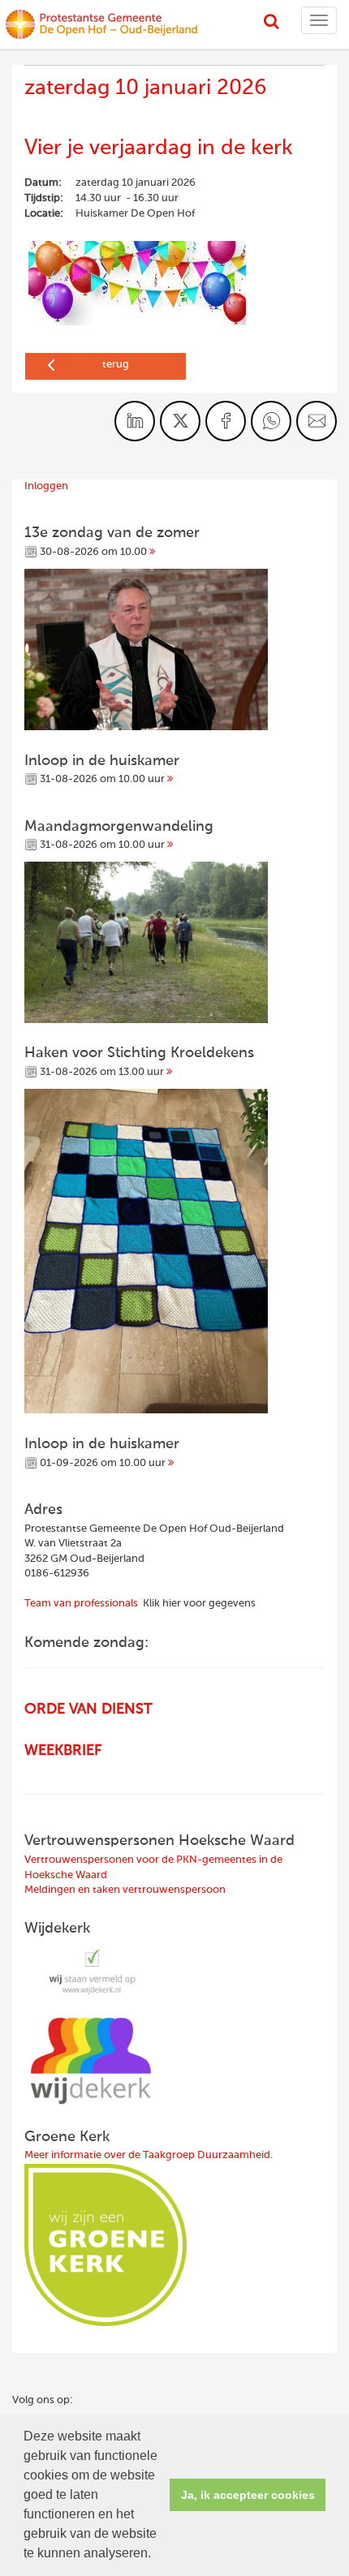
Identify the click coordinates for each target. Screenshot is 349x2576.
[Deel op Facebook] (226, 421)
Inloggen (46, 486)
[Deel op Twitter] (180, 421)
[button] (157, 2555)
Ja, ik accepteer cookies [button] (248, 2495)
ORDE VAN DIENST (88, 1709)
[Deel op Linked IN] (135, 421)
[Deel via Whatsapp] (271, 421)
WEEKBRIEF (63, 1751)
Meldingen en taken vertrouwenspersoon (125, 1890)
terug (116, 365)
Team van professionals (81, 1604)
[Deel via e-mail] (317, 421)
